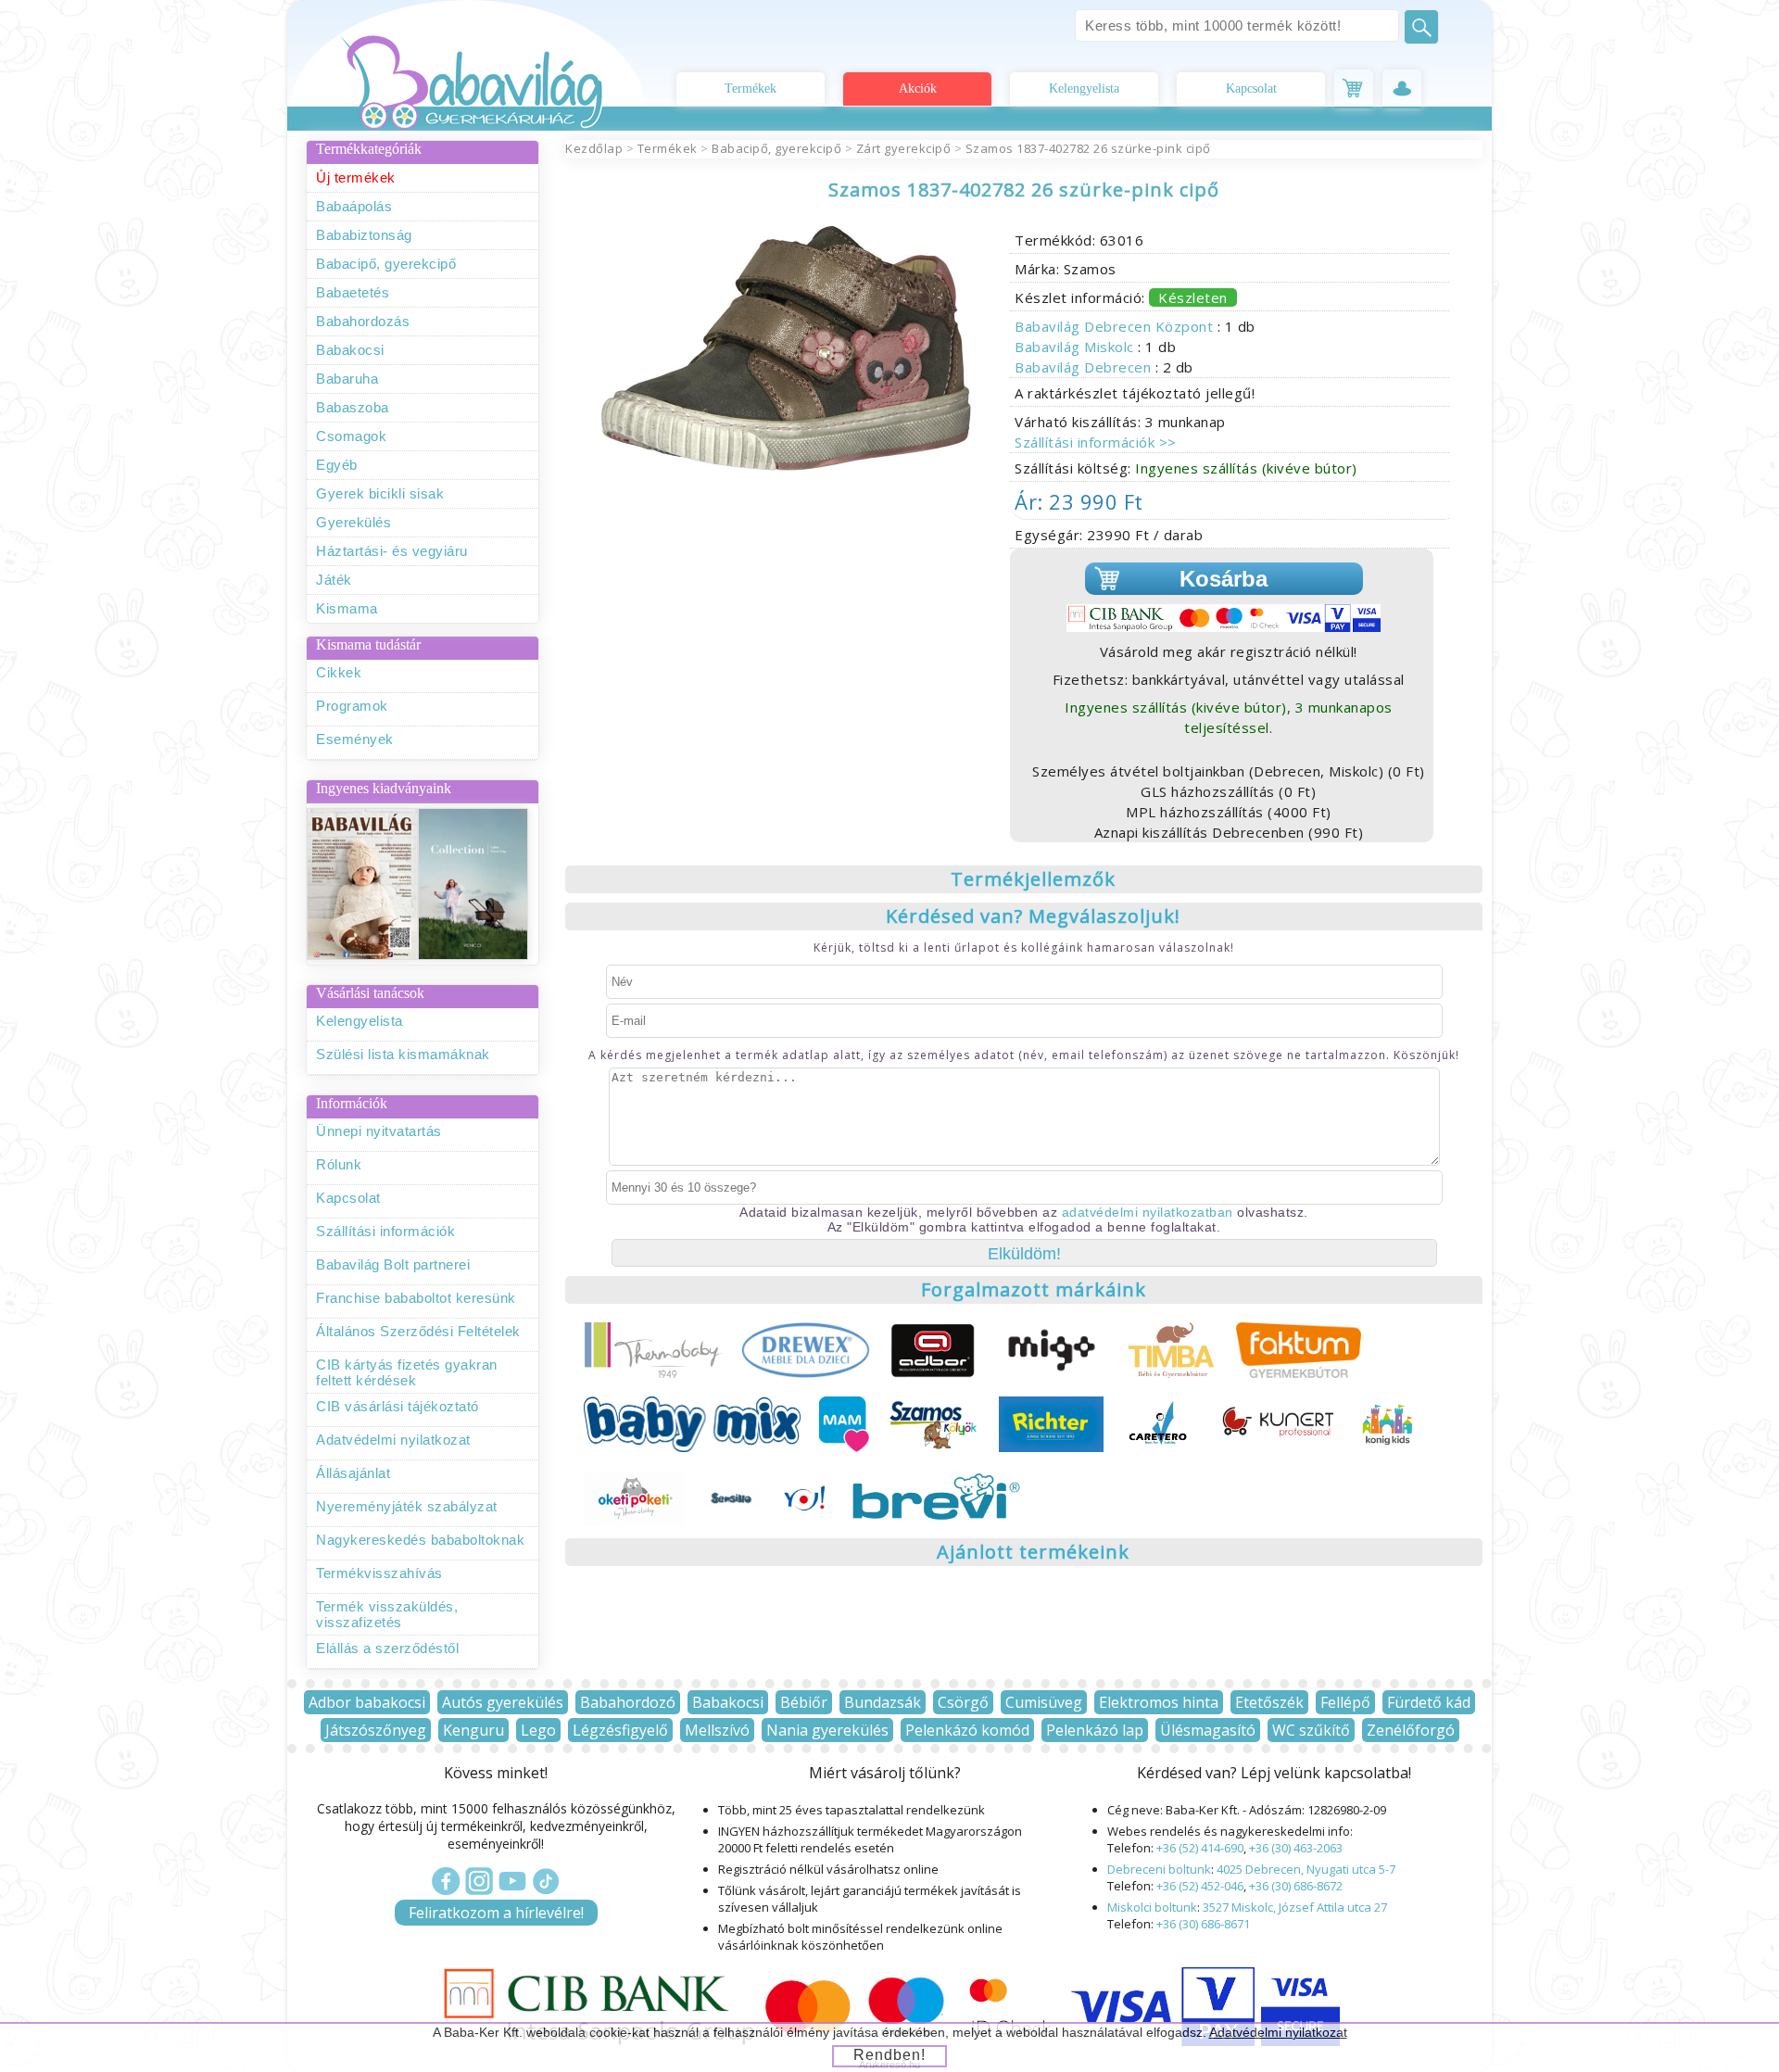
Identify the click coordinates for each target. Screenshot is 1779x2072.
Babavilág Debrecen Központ (1116, 326)
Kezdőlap (594, 148)
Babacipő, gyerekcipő (386, 264)
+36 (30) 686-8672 (1296, 1886)
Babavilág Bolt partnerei (393, 1264)
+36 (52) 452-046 (1200, 1886)
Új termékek (356, 177)
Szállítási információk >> (1096, 442)
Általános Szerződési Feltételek (418, 1331)
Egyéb (337, 465)
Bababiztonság (364, 235)
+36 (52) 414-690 (1200, 1848)
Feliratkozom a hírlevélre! (496, 1913)
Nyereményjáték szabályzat (407, 1506)
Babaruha (347, 379)
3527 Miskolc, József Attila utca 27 (1295, 1907)
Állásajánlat (353, 1473)
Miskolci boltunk (1152, 1907)
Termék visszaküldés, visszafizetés (387, 1614)
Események (355, 739)
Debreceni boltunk (1159, 1869)
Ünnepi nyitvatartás (379, 1131)
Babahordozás (363, 321)
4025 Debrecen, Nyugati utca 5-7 (1306, 1869)
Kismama (347, 608)
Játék (334, 580)
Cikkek (339, 672)
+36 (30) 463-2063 (1296, 1848)
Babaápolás (354, 206)
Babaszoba (353, 407)
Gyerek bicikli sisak (380, 493)
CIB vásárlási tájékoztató (397, 1406)
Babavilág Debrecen (1085, 367)
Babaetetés (353, 292)
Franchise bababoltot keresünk (416, 1298)
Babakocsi (350, 350)
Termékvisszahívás (379, 1573)
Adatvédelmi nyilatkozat (393, 1440)
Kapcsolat (1251, 88)
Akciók (918, 88)
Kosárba (1224, 579)
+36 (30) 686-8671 (1203, 1924)
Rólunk (339, 1164)
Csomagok (351, 436)
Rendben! (889, 2055)
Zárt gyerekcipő (904, 148)
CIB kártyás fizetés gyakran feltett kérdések (407, 1372)
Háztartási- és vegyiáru (392, 551)
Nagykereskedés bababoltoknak (420, 1540)
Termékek (751, 88)
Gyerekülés (353, 522)
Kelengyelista (1084, 88)
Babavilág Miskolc (1076, 347)
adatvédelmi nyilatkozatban (1148, 1212)
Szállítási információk (385, 1231)
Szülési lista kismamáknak (403, 1054)
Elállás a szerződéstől (387, 1648)
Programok (352, 706)
